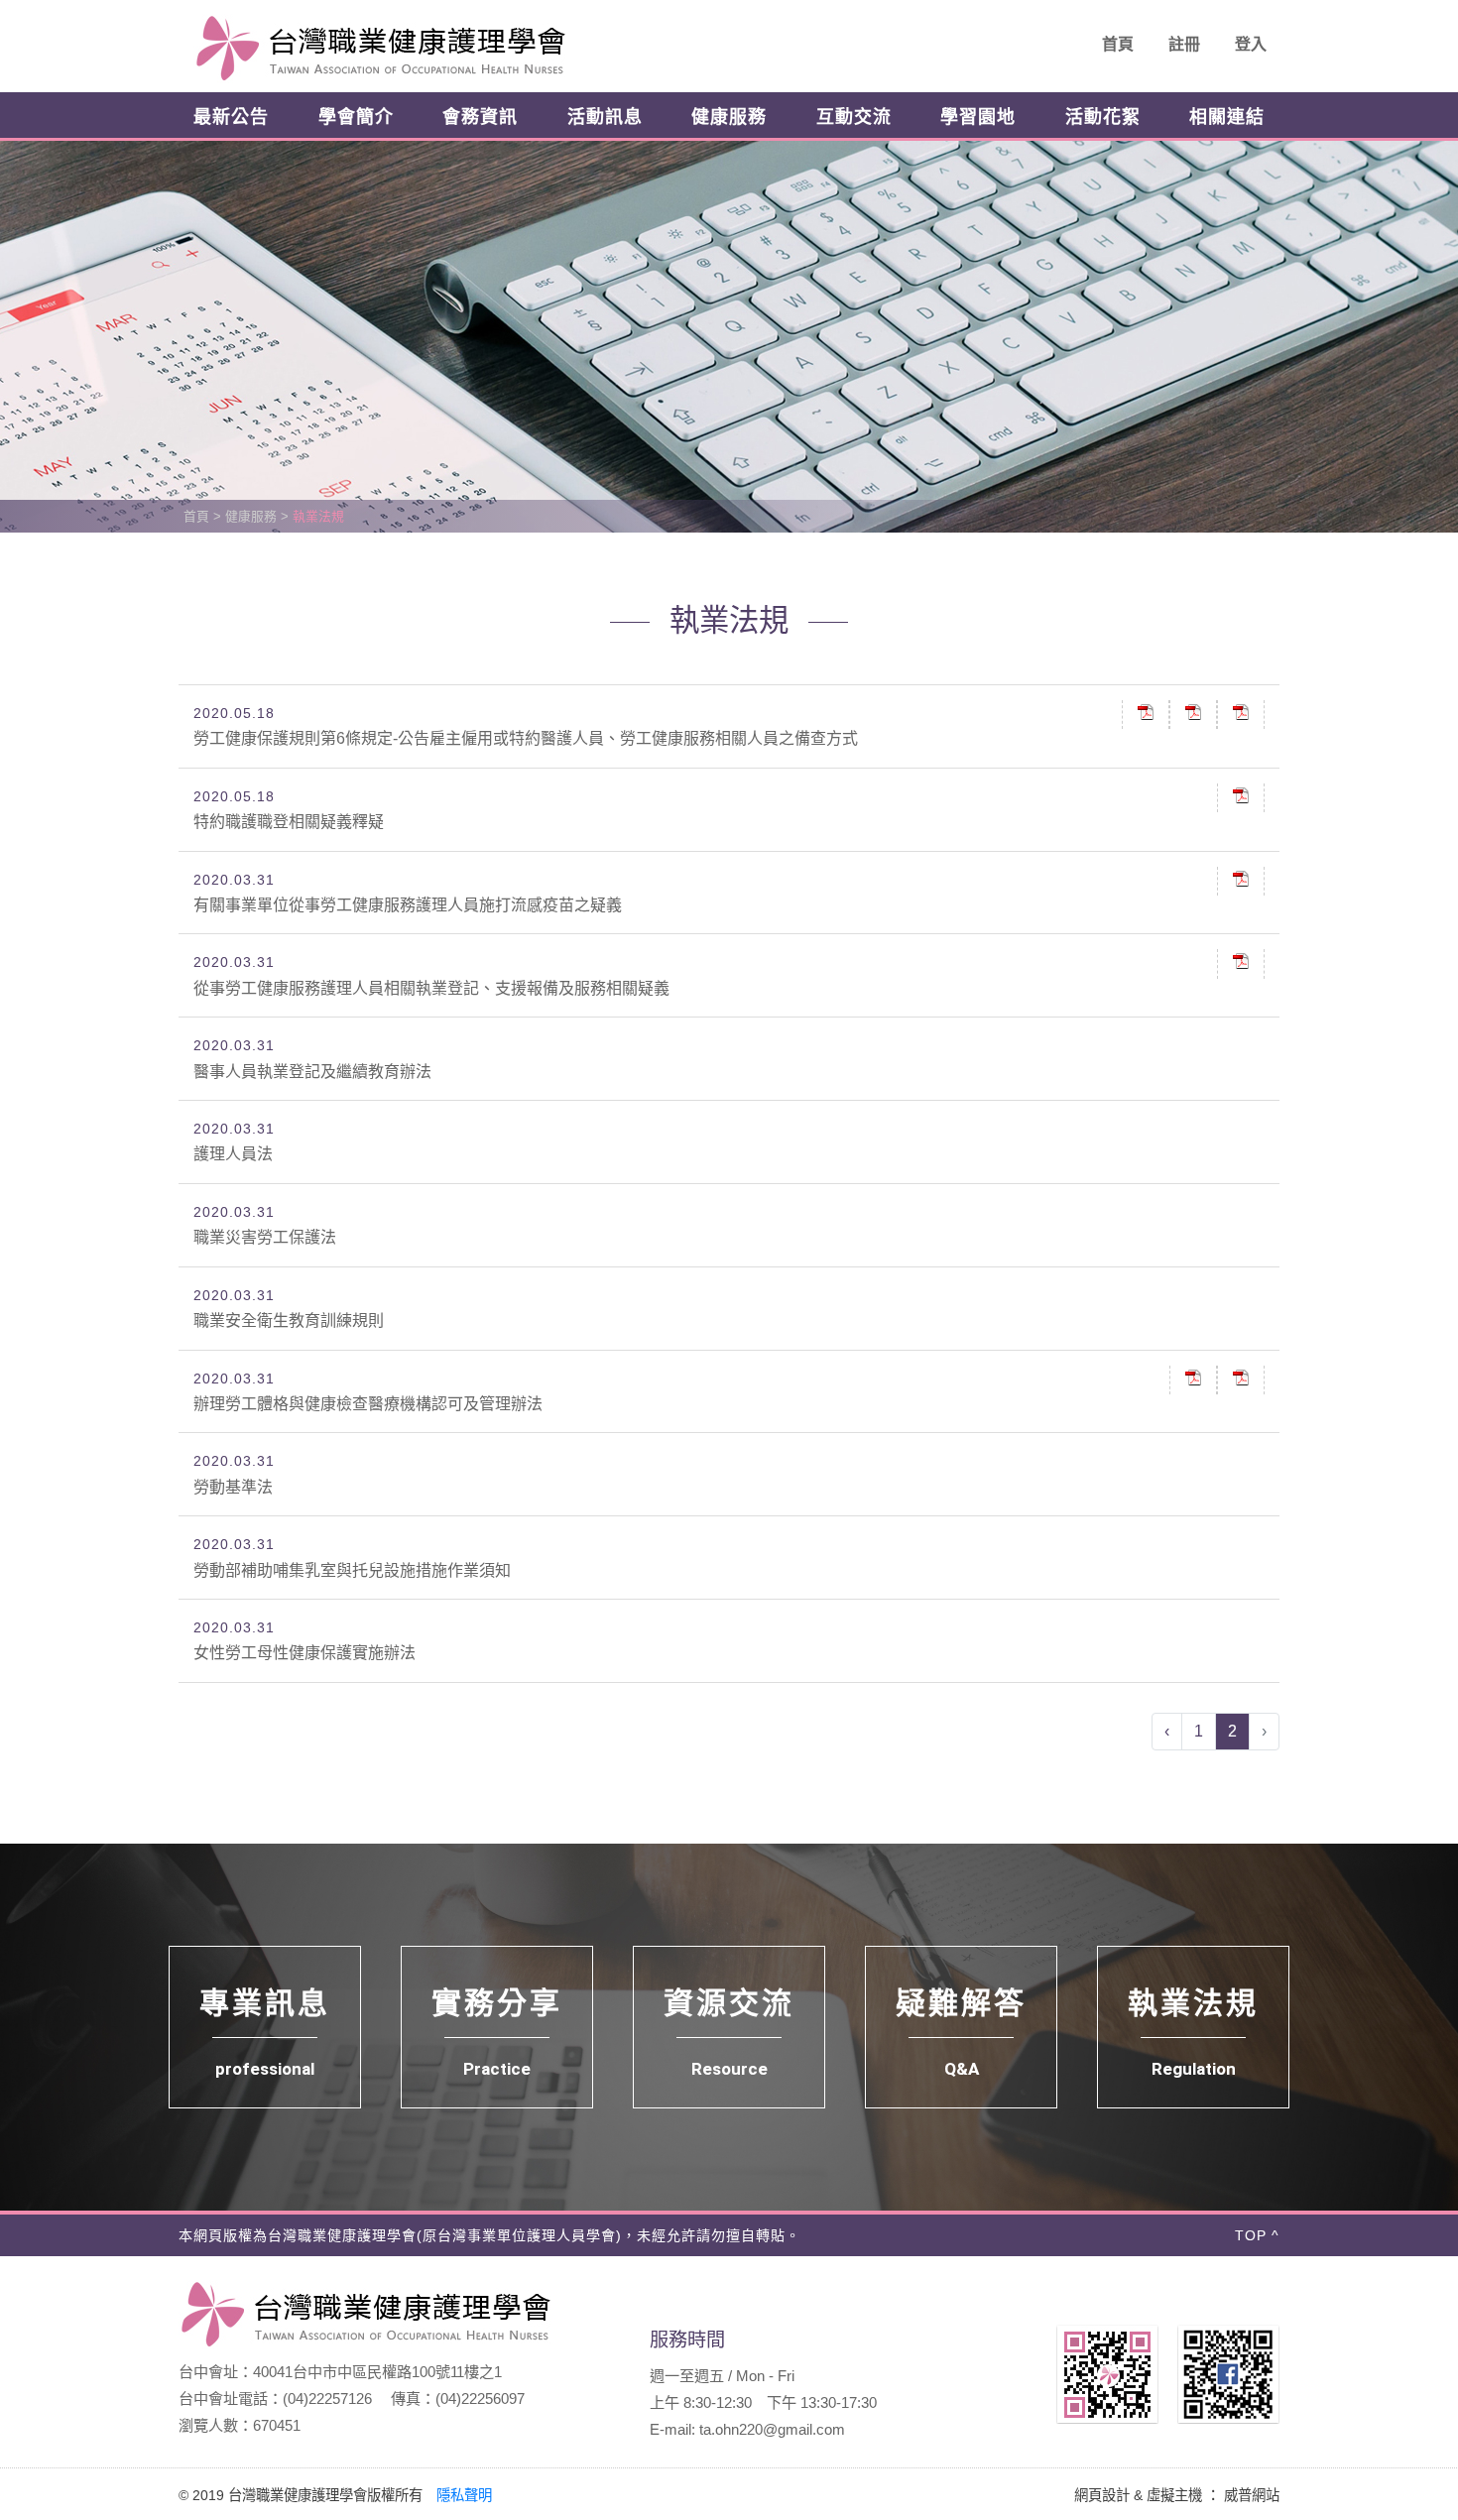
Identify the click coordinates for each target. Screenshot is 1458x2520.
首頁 (1118, 44)
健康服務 (251, 516)
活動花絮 (1103, 117)
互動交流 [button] (854, 117)
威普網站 (1252, 2495)
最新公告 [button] (231, 117)
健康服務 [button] (729, 117)
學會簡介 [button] (356, 117)
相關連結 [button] (1227, 117)
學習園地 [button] (978, 117)
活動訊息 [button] (605, 117)
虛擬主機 (1174, 2495)
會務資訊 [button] (480, 117)
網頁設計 (1102, 2495)
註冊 (1184, 44)
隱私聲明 (464, 2495)
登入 (1251, 44)
